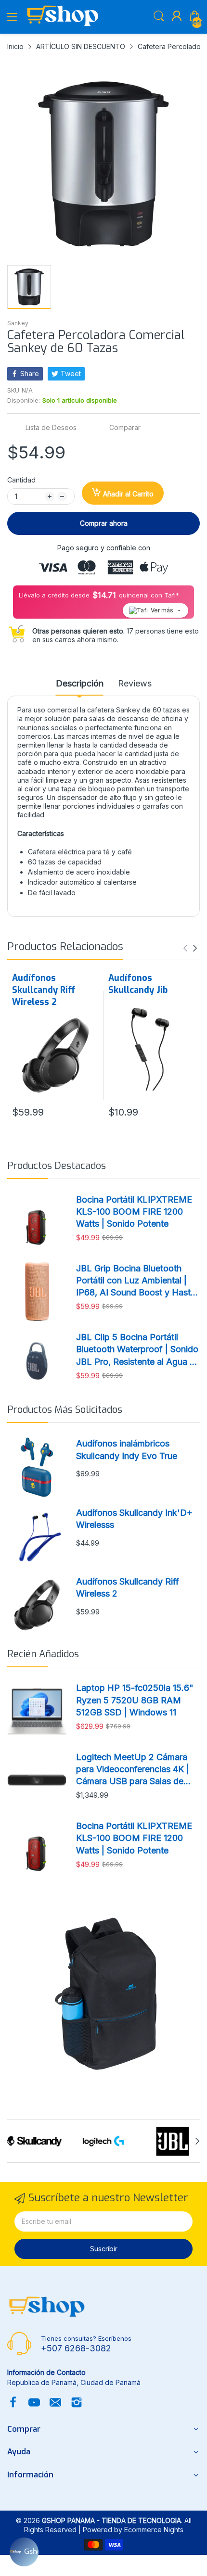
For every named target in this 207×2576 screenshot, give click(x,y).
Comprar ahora (104, 523)
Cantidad (21, 480)
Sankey (18, 323)
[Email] (55, 2403)
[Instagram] (77, 2403)
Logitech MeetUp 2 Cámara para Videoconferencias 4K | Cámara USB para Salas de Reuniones (133, 1770)
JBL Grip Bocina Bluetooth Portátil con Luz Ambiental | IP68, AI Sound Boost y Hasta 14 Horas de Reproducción (136, 1281)
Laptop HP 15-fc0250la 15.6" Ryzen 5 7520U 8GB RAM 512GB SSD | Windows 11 (135, 1700)
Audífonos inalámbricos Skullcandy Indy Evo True (127, 1449)
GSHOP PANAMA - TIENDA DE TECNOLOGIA (111, 2520)
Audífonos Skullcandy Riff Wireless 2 (44, 990)
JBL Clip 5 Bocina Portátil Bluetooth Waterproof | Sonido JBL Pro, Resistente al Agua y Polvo (137, 1350)
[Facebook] (13, 2403)
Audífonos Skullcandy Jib (138, 984)
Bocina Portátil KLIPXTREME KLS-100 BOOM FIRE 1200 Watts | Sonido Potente (134, 1212)
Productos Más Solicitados (65, 1410)
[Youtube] (34, 2403)
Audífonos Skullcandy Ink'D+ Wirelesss (134, 1519)
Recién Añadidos (43, 1654)
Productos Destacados (57, 1166)
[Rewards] (24, 2552)
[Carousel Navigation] (190, 948)
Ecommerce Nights (154, 2530)
